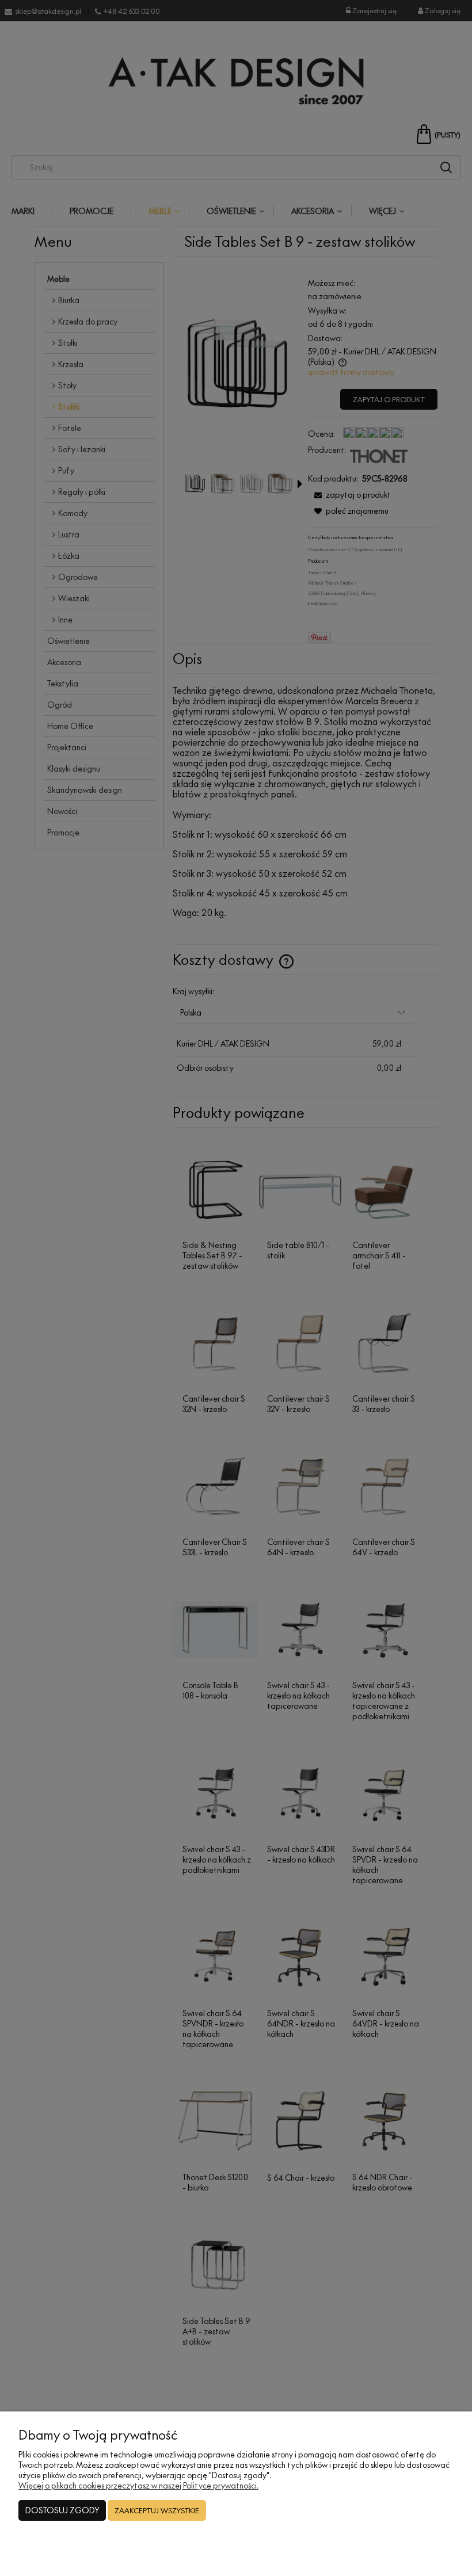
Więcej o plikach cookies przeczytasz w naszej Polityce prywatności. (138, 2485)
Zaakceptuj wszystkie (157, 2510)
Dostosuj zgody (62, 2510)
